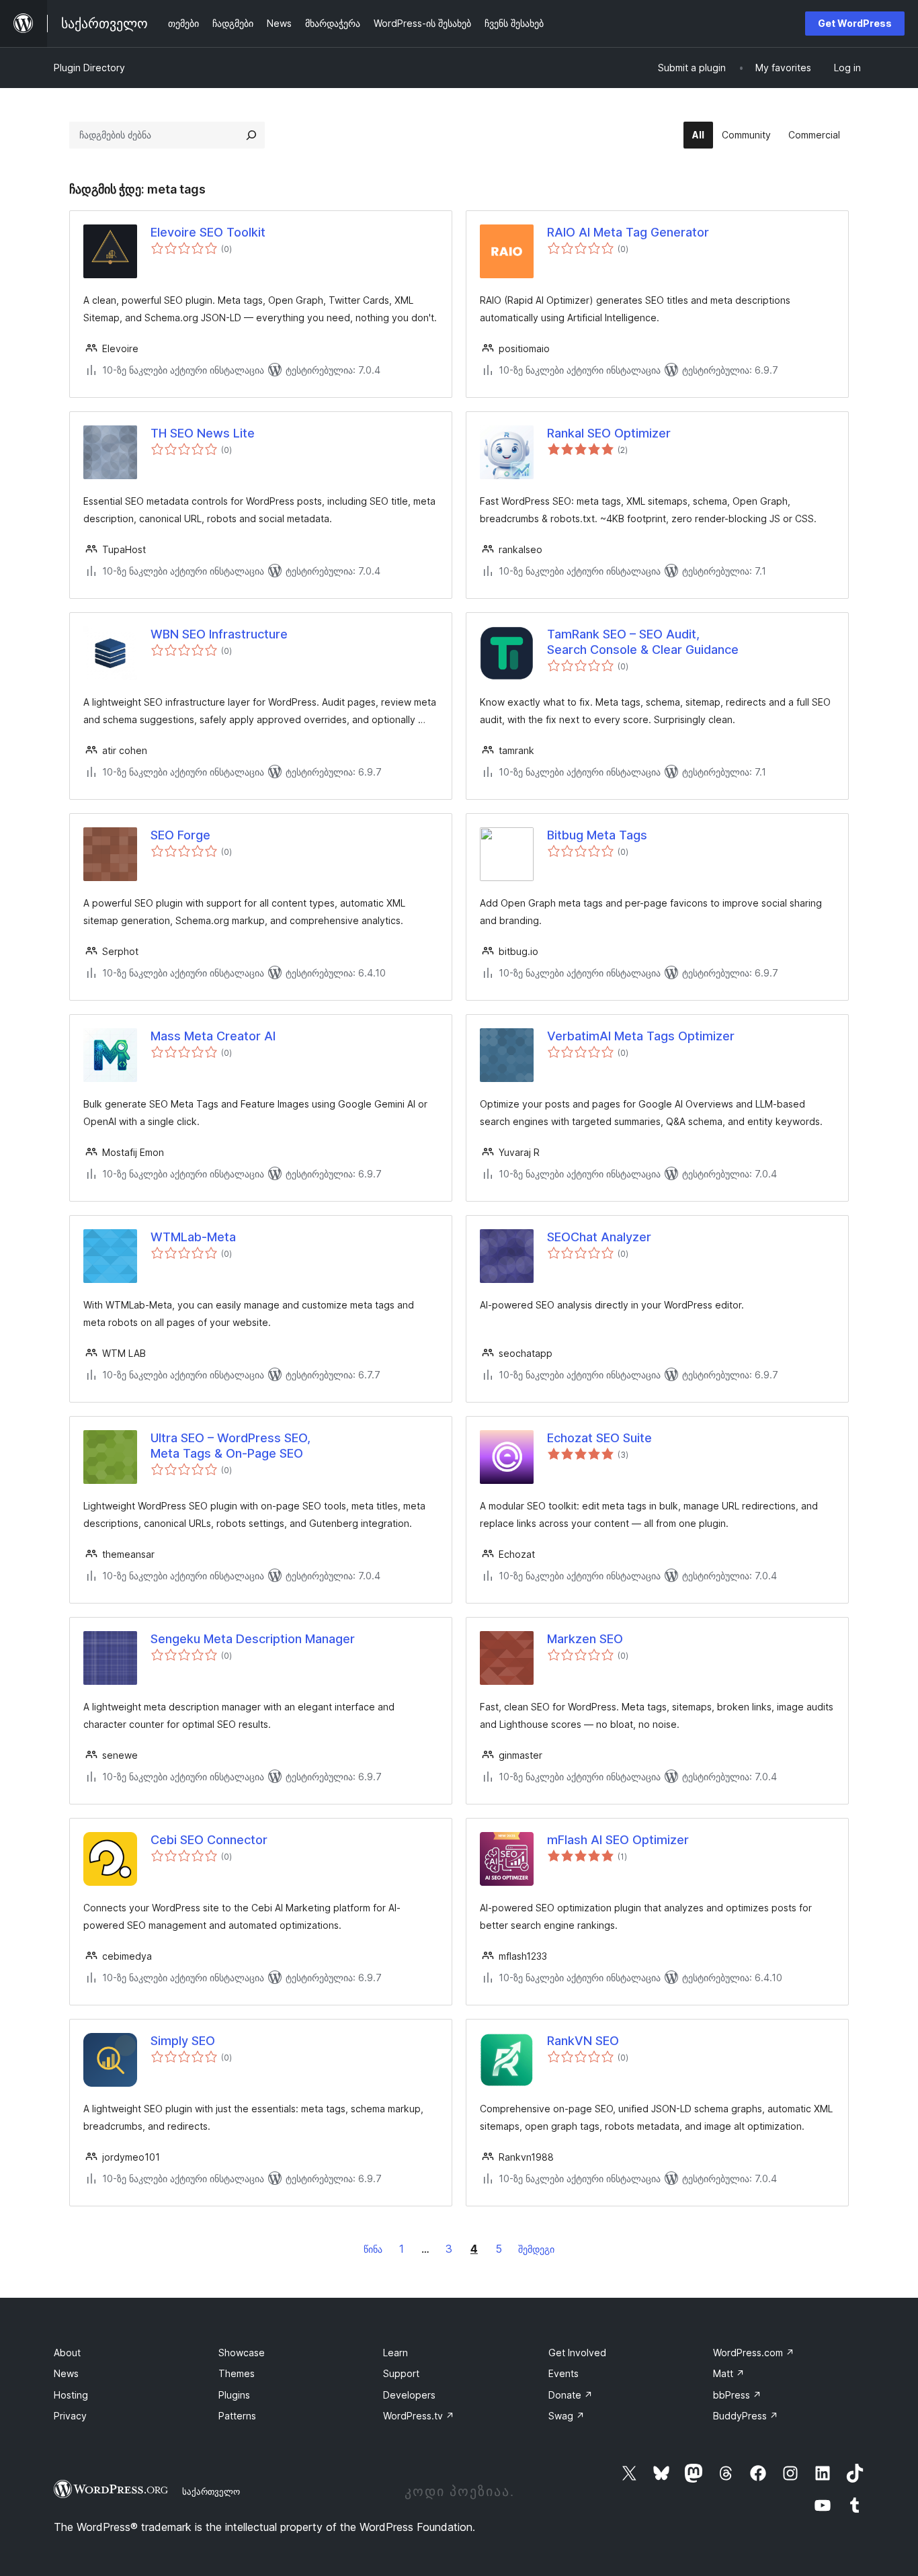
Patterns (237, 2416)
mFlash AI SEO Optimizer (618, 1840)
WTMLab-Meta (193, 1237)
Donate (571, 2395)
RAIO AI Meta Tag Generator (628, 232)
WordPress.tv (419, 2416)
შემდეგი (536, 2249)
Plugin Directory (89, 68)
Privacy (70, 2416)
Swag (567, 2416)
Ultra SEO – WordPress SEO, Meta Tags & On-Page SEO (231, 1446)
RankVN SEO (583, 2041)
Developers (409, 2395)
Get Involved (577, 2353)
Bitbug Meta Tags (597, 835)
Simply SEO (183, 2041)
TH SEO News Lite (203, 433)
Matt (729, 2373)
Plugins (234, 2395)
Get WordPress (855, 23)
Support (401, 2373)
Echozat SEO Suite (599, 1438)
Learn (395, 2353)
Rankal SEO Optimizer (609, 433)
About (67, 2353)
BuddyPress (746, 2416)
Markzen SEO (585, 1639)
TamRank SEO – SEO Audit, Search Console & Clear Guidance (643, 642)
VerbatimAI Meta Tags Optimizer (641, 1036)
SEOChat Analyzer (599, 1237)
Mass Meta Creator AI (213, 1036)
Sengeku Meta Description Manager (253, 1639)
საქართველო (211, 2491)
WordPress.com (754, 2353)
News (66, 2373)
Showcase (242, 2353)
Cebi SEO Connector (209, 1840)
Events (564, 2373)
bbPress (737, 2395)
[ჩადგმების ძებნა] (251, 135)
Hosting (71, 2395)
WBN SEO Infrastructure (219, 634)
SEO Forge (180, 835)
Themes (237, 2373)
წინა (373, 2249)
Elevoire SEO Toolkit (208, 232)
